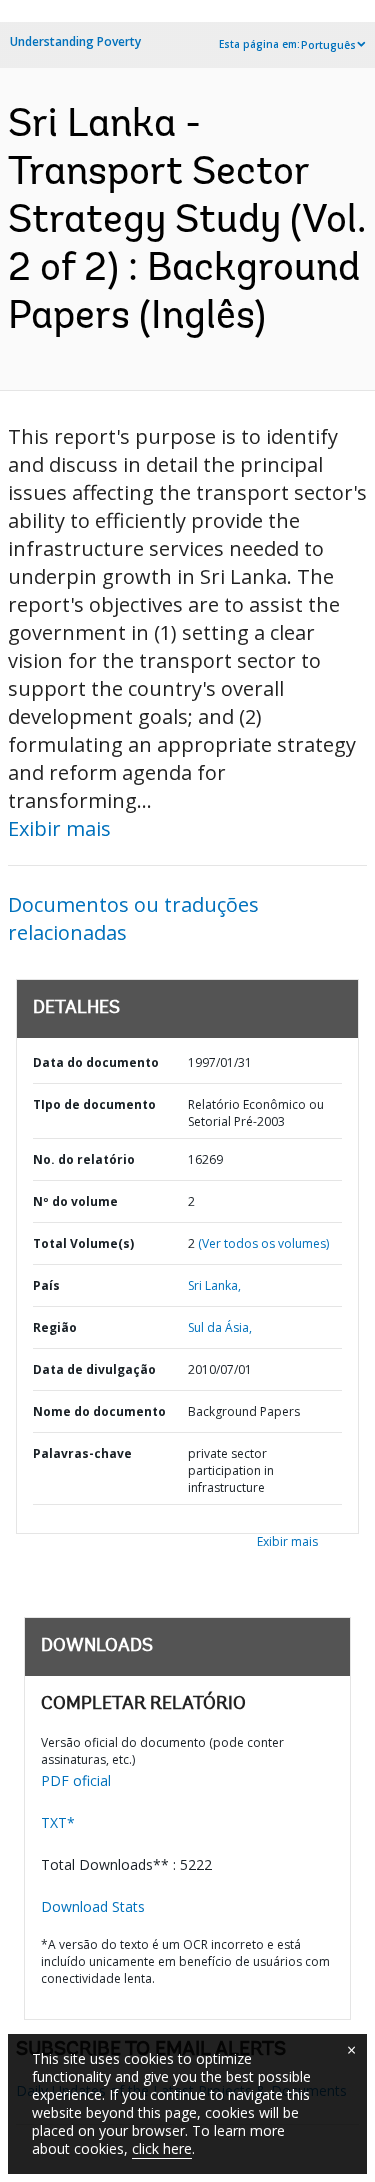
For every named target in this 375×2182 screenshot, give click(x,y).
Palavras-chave (82, 1453)
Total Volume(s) (83, 1243)
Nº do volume (75, 1201)
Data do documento (96, 1062)
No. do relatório (84, 1159)
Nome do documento (99, 1411)
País (46, 1285)
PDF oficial (76, 1780)
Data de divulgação (94, 1369)
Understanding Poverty (75, 41)
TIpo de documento (94, 1104)
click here (162, 2148)
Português (328, 45)
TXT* (58, 1822)
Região (55, 1327)
